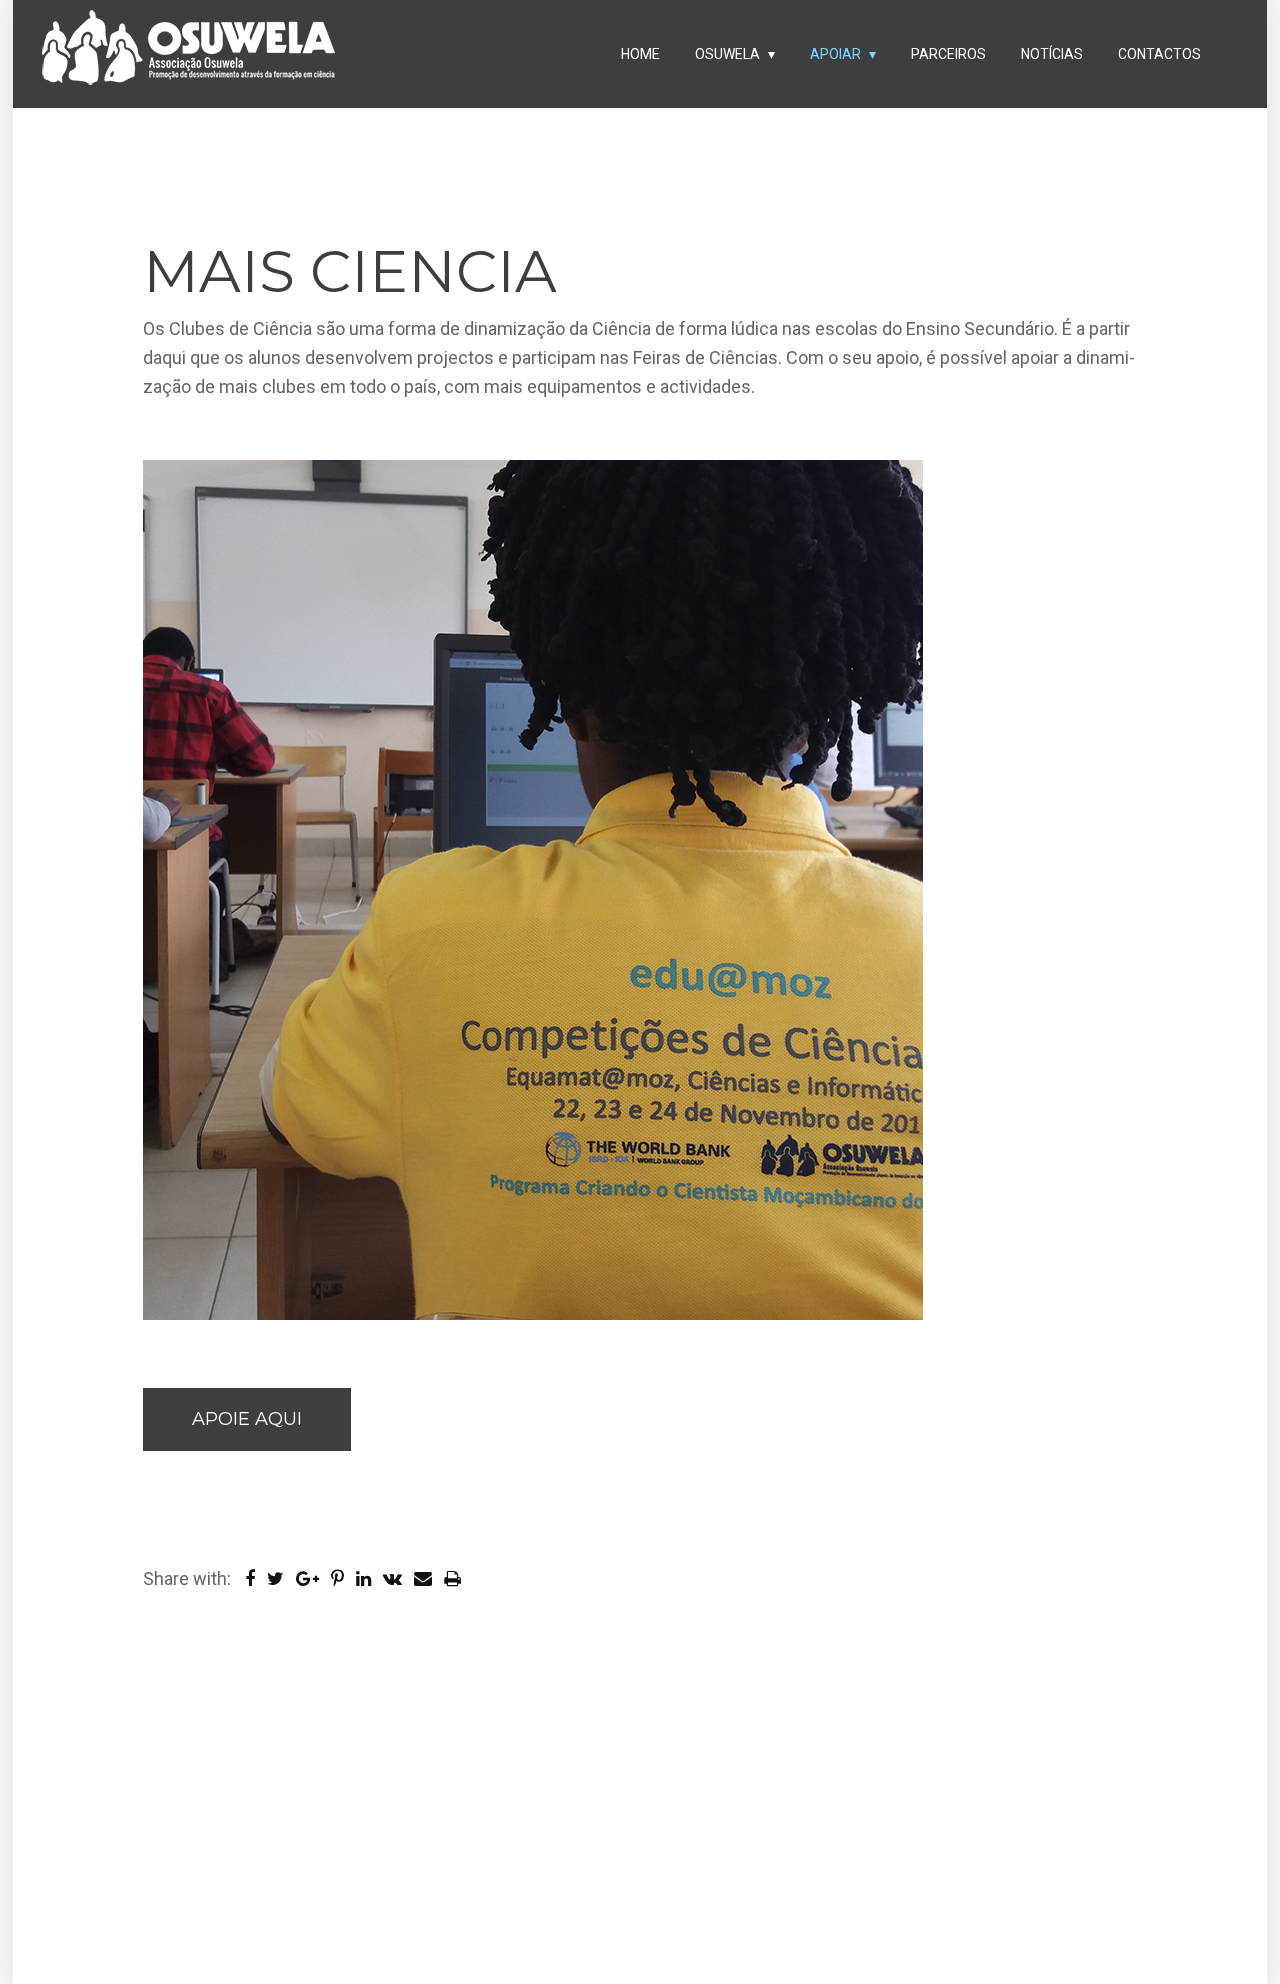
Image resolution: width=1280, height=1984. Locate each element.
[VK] (396, 1578)
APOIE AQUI (247, 1419)
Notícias (1052, 54)
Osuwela (727, 54)
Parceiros (948, 54)
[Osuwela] (188, 56)
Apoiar (835, 54)
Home (640, 54)
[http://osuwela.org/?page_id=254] (429, 1578)
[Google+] (311, 1578)
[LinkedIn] (367, 1578)
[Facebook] (254, 1578)
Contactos (1159, 54)
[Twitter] (279, 1578)
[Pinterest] (341, 1578)
